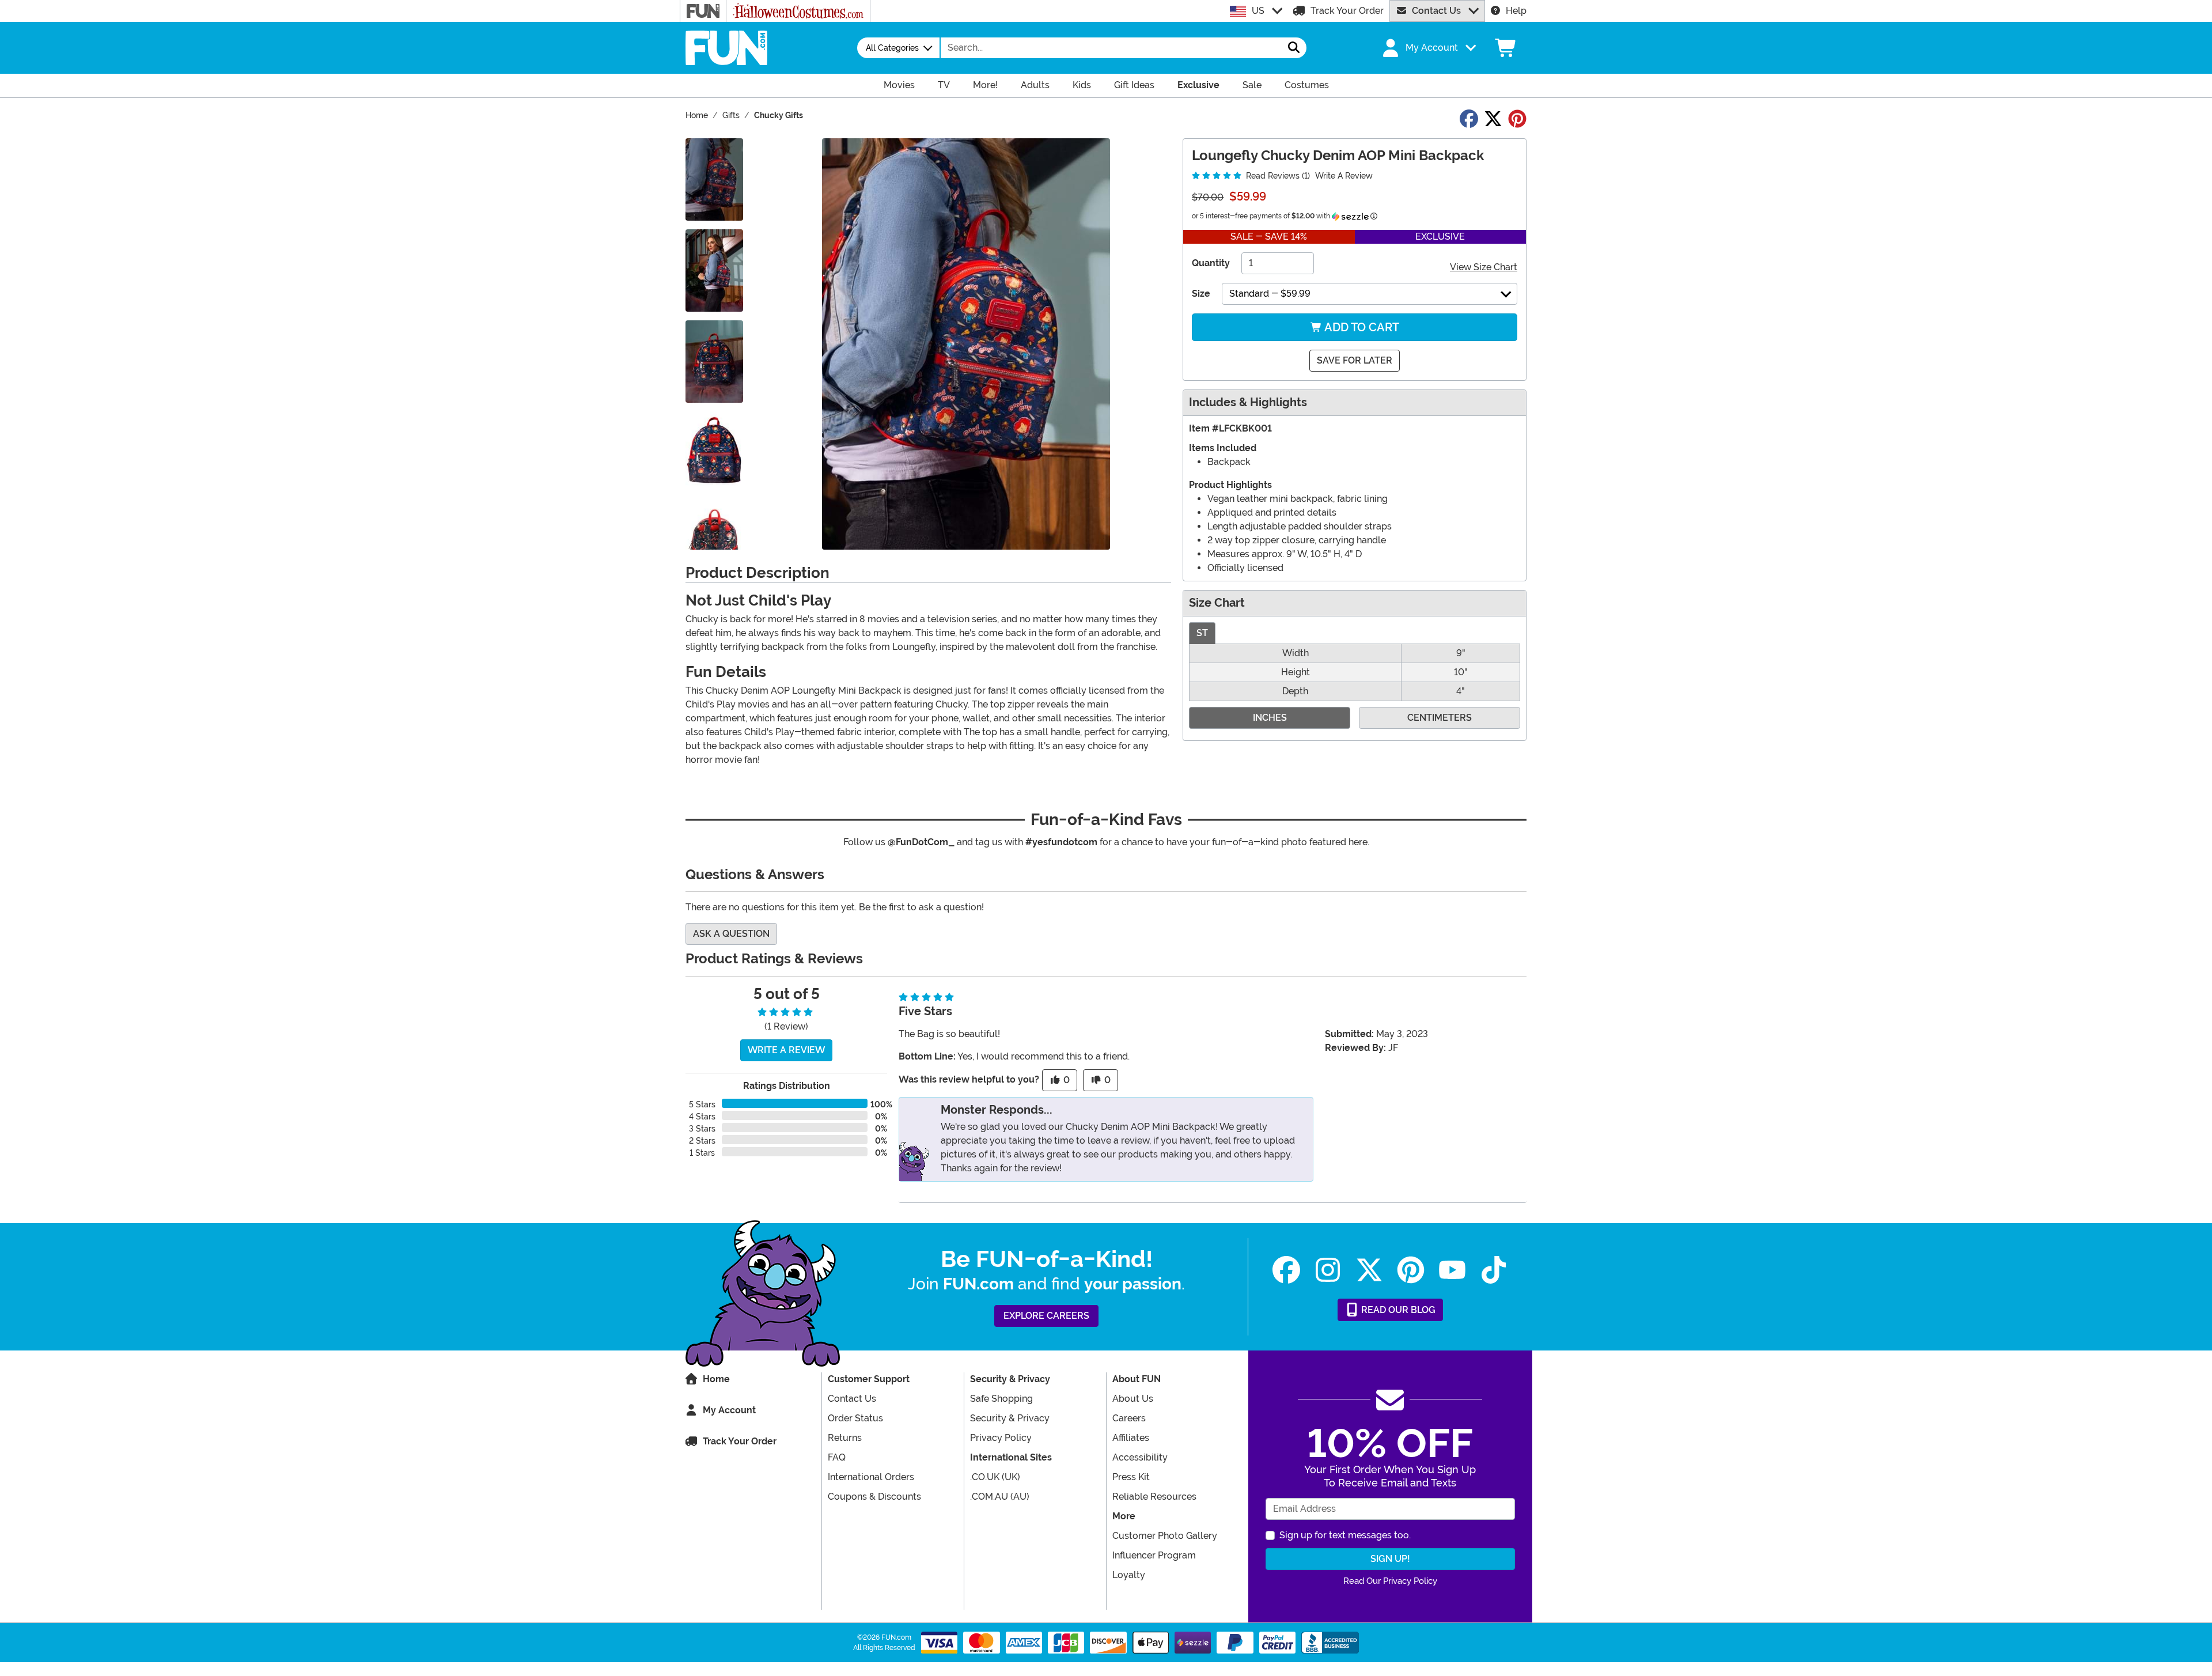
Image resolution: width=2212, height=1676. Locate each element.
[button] (1428, 48)
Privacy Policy (1001, 1438)
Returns (845, 1438)
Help (1516, 11)
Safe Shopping (1001, 1399)
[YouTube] (1452, 1270)
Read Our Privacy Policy (1390, 1581)
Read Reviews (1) (1277, 176)
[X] (1369, 1270)
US (1258, 11)
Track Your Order (1347, 11)
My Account (729, 1410)
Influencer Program (1154, 1555)
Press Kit (1131, 1477)
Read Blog (1397, 1310)
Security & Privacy (1010, 1418)
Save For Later (1355, 360)
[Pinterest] (1411, 1270)
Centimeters (1440, 718)
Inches (1270, 718)
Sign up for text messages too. (1345, 1535)
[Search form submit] (1294, 48)
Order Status (855, 1418)
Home (716, 1379)
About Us (1133, 1399)
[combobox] (1111, 48)
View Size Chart (1484, 267)
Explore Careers (1046, 1316)
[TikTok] (1494, 1270)
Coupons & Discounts (874, 1497)
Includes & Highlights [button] (1248, 402)
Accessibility (1140, 1457)
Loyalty (1129, 1575)
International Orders (871, 1477)
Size (1201, 294)
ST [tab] (1202, 633)
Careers (1129, 1418)
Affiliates (1131, 1438)
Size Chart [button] (1217, 603)
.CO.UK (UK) (995, 1477)
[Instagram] (1328, 1270)
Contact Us (1436, 11)
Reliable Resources (1154, 1497)
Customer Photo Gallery (1165, 1536)
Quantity (1211, 263)
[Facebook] (1286, 1270)
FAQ (837, 1457)
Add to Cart (1361, 327)
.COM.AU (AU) (1000, 1497)
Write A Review (1344, 176)
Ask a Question (731, 934)
